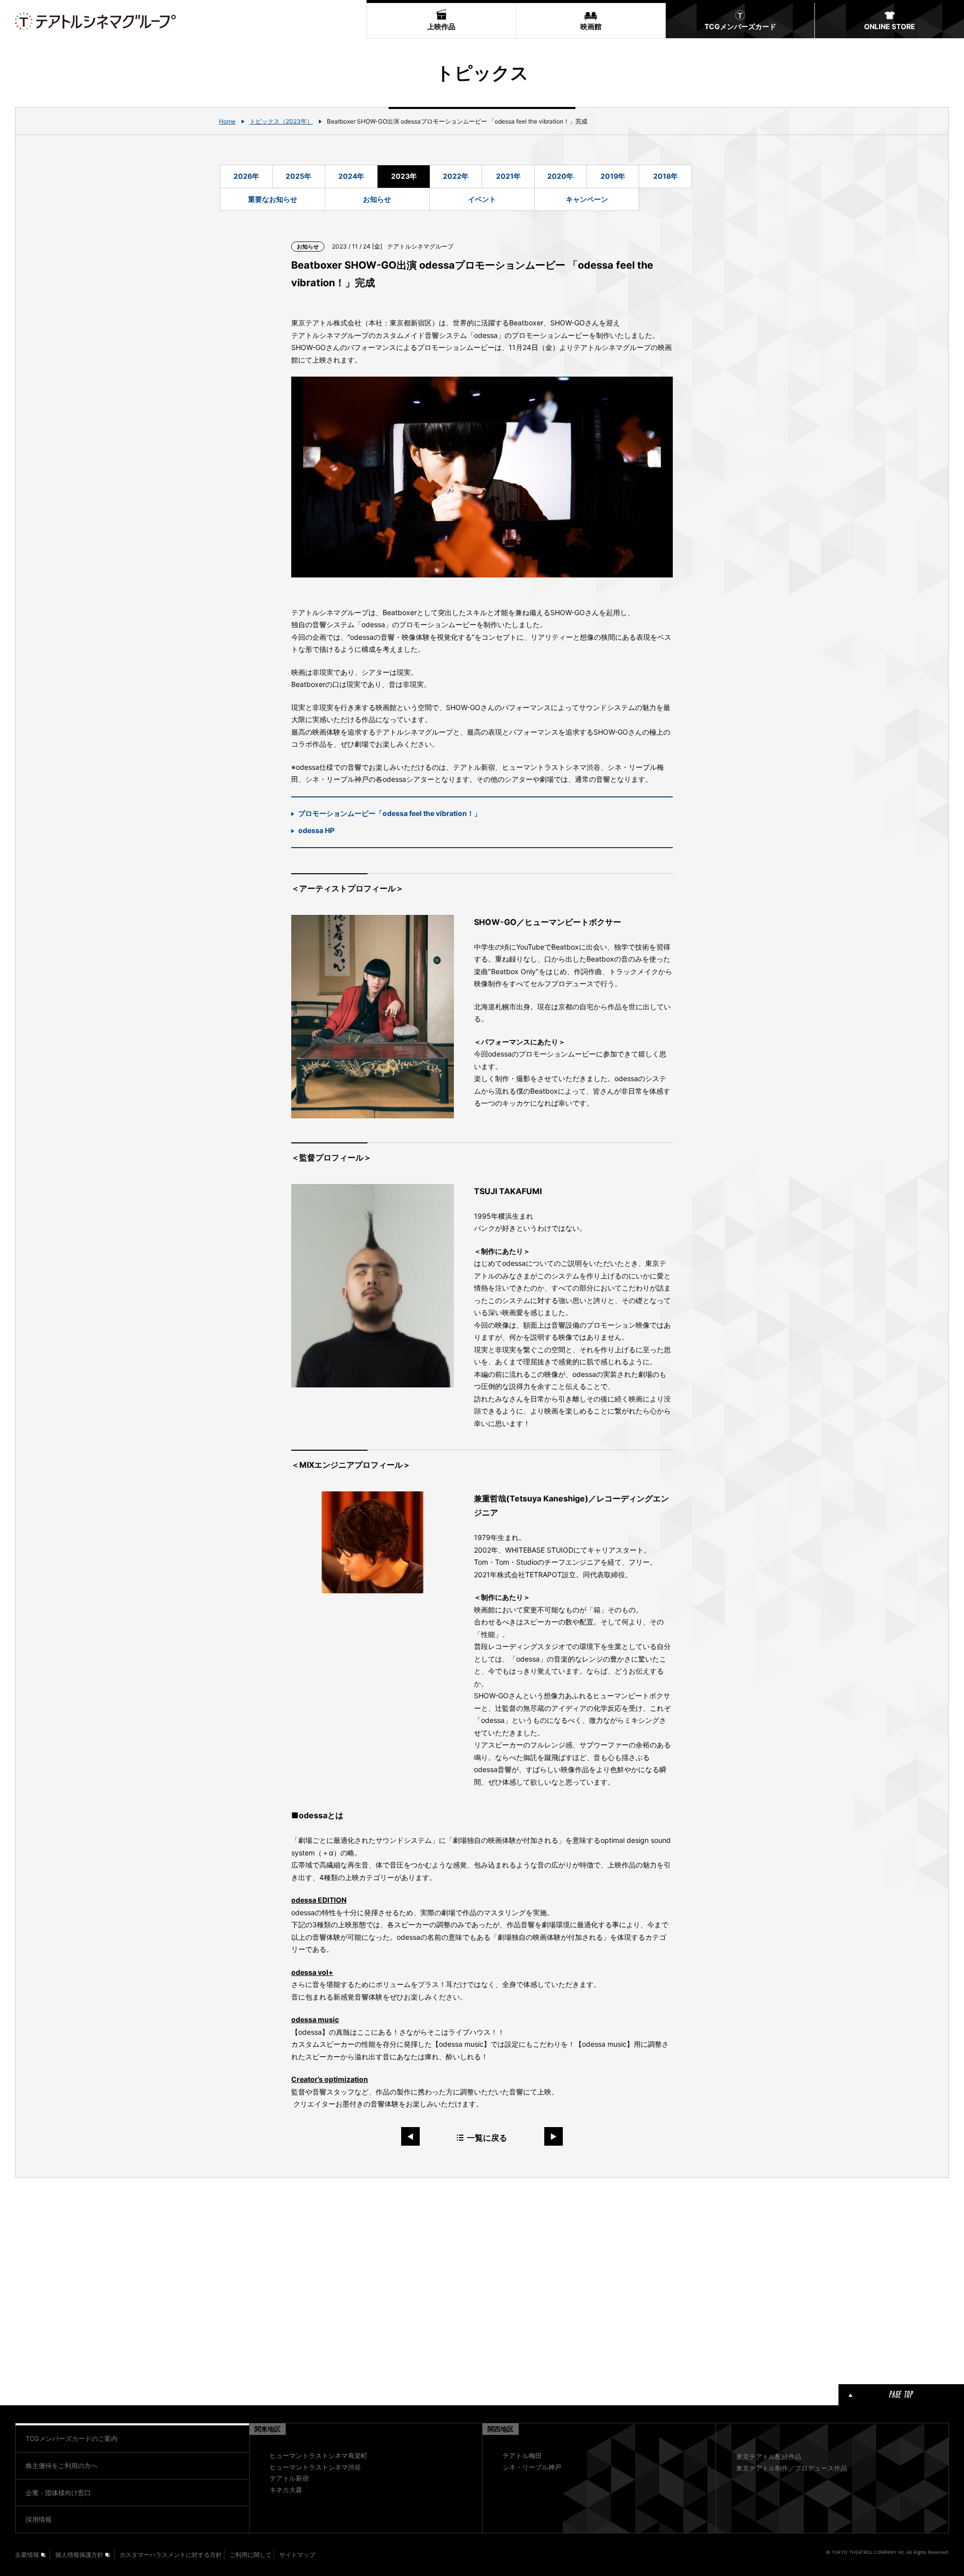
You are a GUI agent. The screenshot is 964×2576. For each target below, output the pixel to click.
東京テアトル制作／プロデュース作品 (792, 2468)
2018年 (666, 176)
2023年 (404, 176)
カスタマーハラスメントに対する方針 (171, 2555)
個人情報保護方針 (79, 2555)
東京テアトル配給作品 (769, 2456)
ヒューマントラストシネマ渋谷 (315, 2467)
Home (227, 121)
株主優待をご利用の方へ (62, 2466)
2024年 (351, 176)
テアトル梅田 (522, 2455)
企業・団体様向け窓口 (58, 2493)
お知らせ (377, 199)
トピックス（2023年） (281, 121)
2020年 (560, 176)
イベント (482, 199)
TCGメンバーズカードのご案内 (72, 2438)
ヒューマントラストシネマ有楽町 (319, 2455)
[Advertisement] (351, 2279)
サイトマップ (297, 2555)
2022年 (456, 176)
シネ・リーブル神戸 (532, 2467)
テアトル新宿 (289, 2478)
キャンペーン (587, 199)
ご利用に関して (251, 2555)
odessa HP (316, 830)
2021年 (508, 176)
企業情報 (27, 2555)
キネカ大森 (286, 2490)
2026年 (246, 176)
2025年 (298, 176)
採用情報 (39, 2519)
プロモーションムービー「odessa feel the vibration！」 (390, 813)
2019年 (613, 176)
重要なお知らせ (273, 199)
